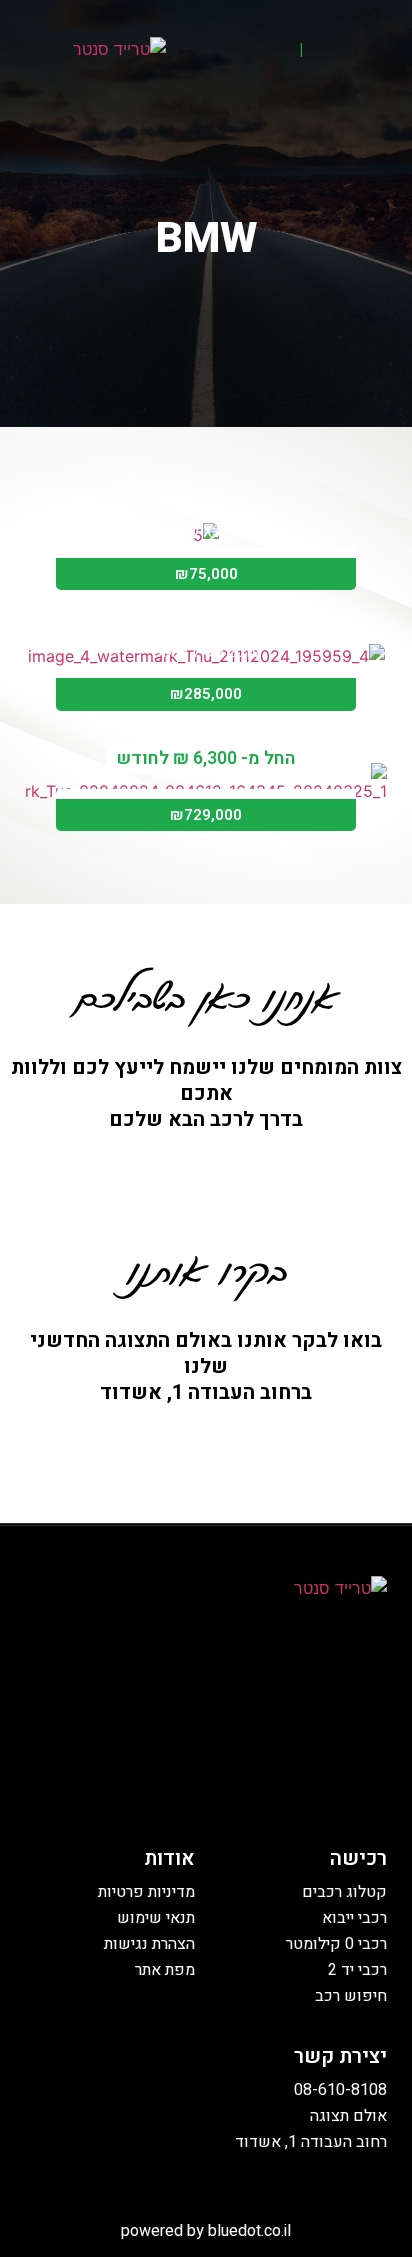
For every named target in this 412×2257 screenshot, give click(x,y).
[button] (375, 52)
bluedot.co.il (249, 2231)
